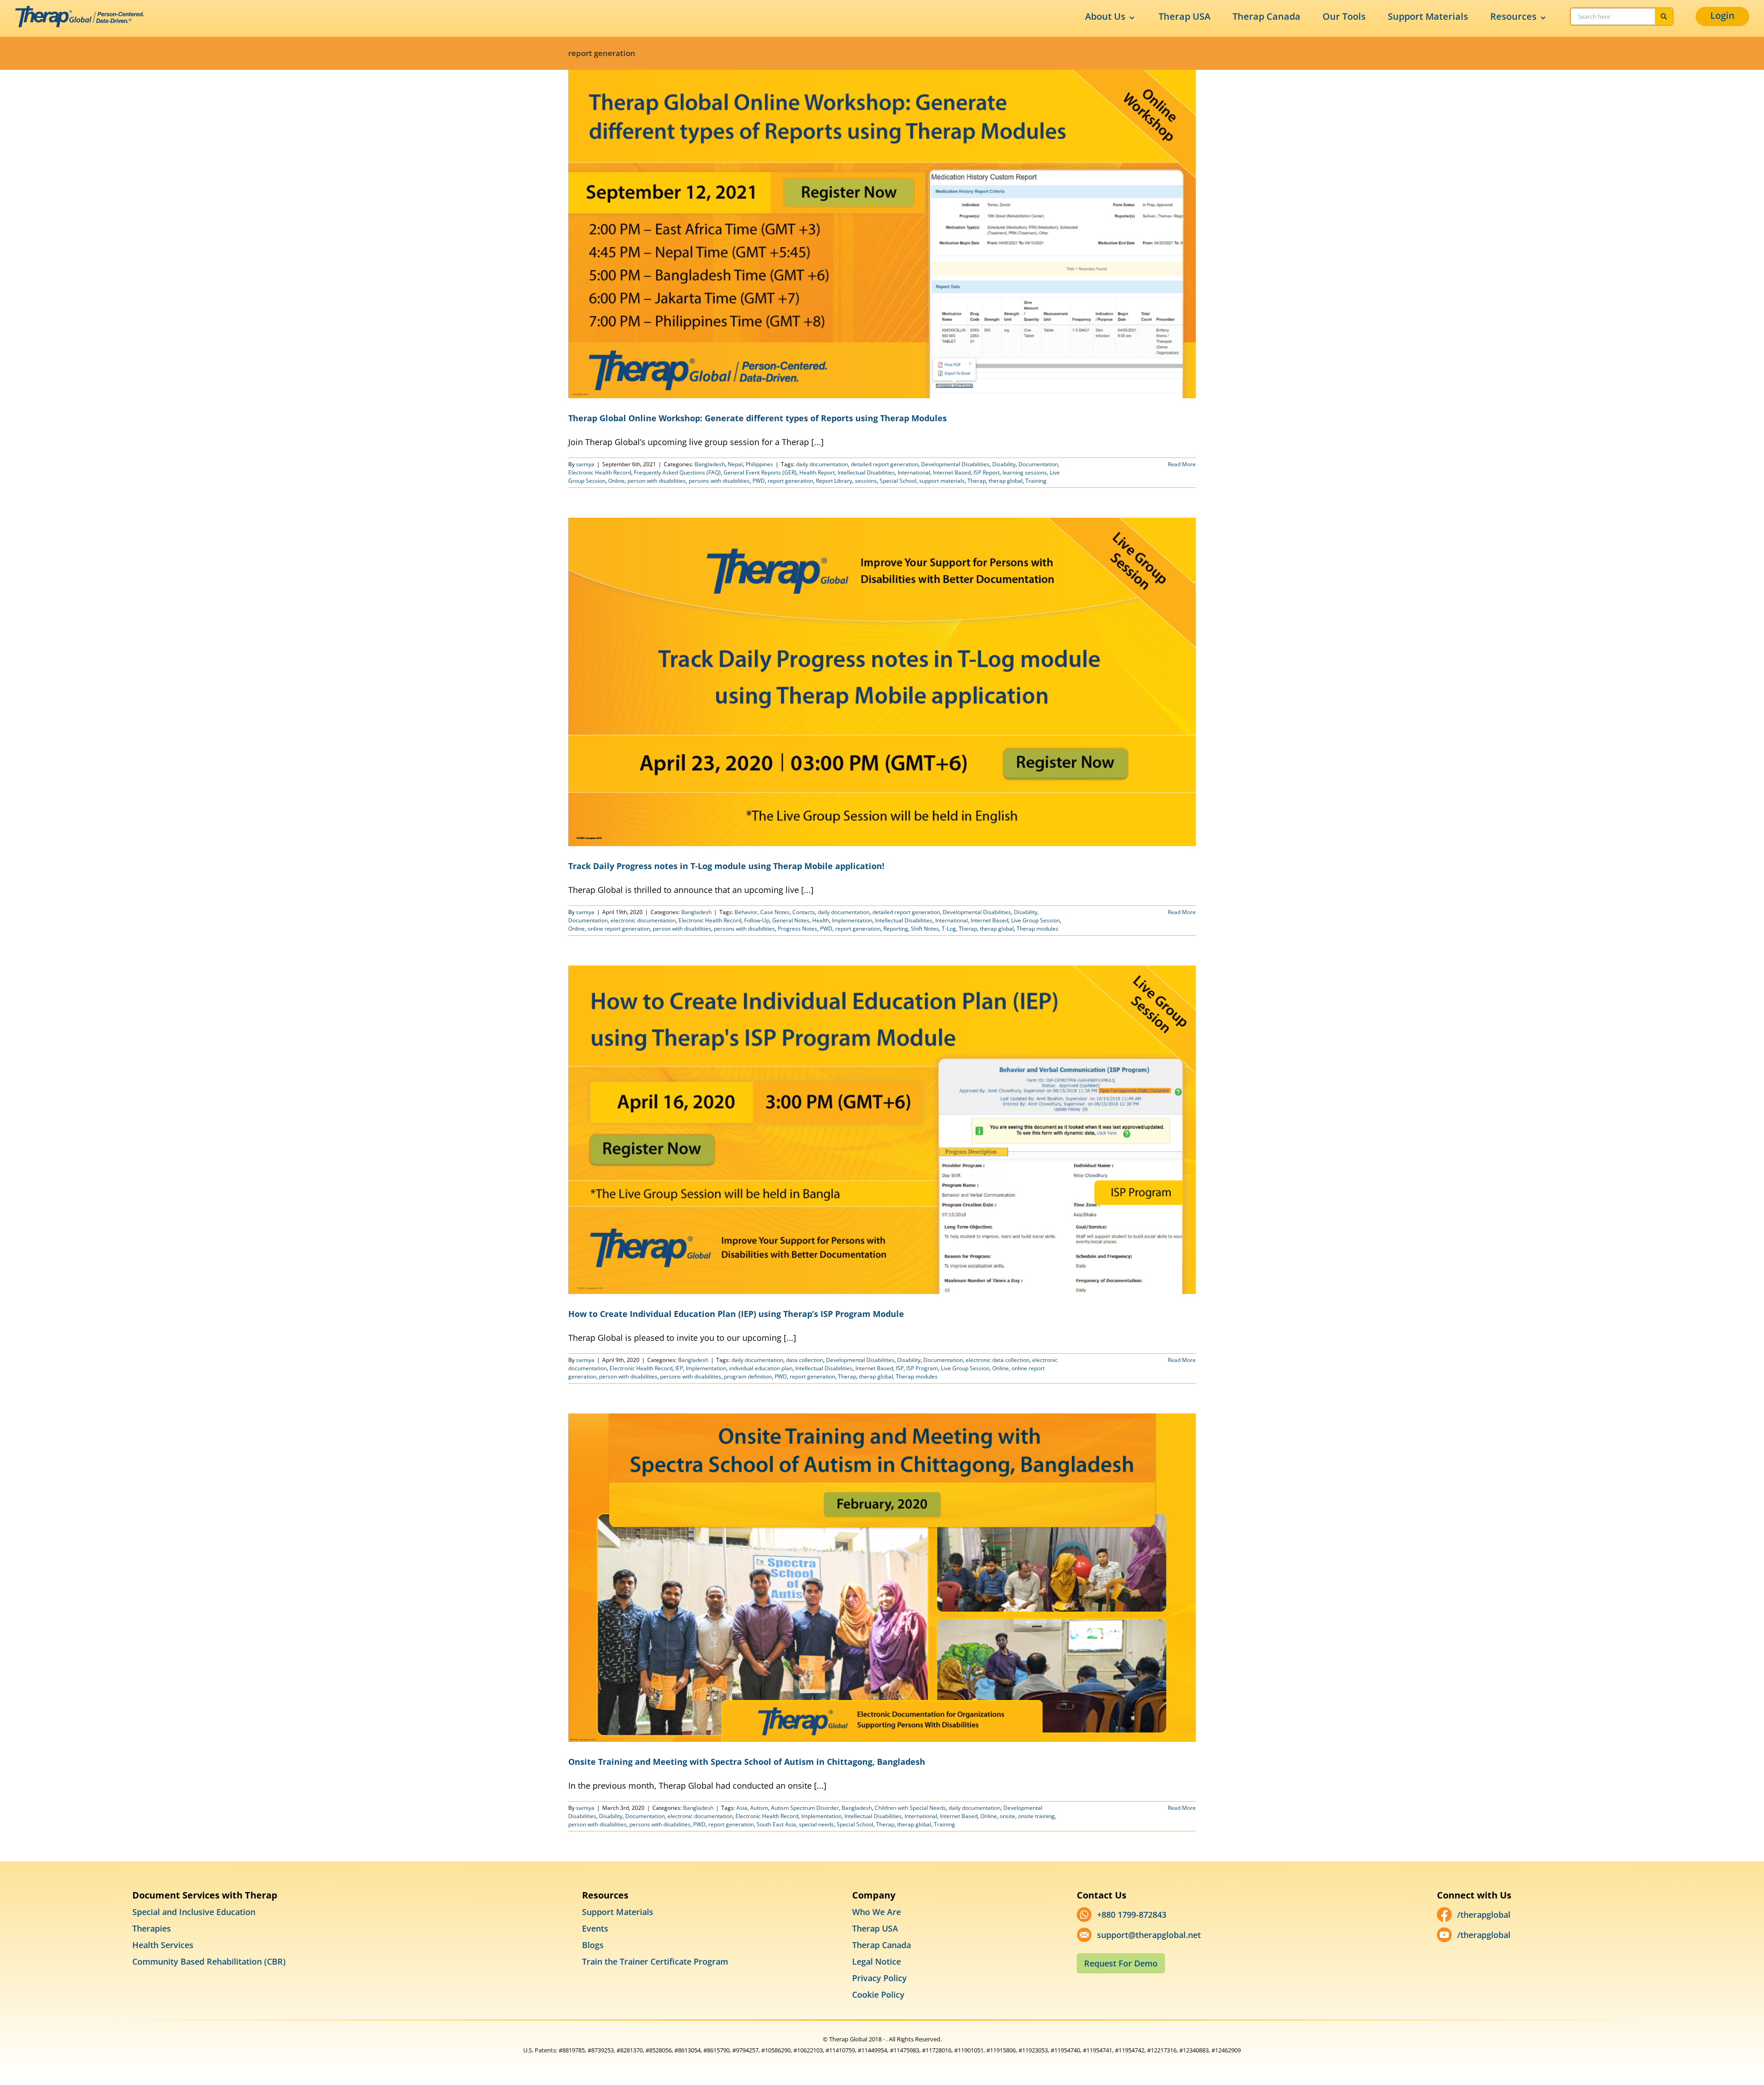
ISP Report (987, 472)
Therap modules (1037, 929)
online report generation (619, 929)
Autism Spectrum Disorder (805, 1808)
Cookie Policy (878, 1995)
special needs (816, 1824)
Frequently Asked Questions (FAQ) (677, 472)
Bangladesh (710, 464)
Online (616, 481)
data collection (805, 1360)
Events (595, 1928)
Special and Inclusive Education (194, 1912)
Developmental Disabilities (955, 464)
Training (1036, 481)
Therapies (152, 1928)
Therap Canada (1266, 16)
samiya (585, 464)
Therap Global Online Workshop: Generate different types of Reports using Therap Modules (758, 418)
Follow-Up (757, 920)
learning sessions (1025, 472)
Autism (759, 1808)
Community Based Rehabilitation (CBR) (209, 1961)
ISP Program (922, 1368)
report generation (790, 481)
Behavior (746, 912)
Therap (977, 481)
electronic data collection (998, 1360)
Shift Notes (925, 929)
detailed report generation (885, 464)
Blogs (593, 1945)
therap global (1006, 481)
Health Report (817, 472)
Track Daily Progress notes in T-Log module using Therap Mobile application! (726, 866)
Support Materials (1428, 16)
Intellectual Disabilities (866, 472)
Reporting (896, 929)
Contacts (804, 912)
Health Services (163, 1945)
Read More (1182, 464)
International (914, 472)
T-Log (949, 929)
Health (821, 920)
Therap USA (1184, 16)
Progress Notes (797, 929)
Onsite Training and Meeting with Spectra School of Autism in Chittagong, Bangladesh (747, 1762)
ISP (900, 1368)
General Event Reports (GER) (760, 472)
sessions (866, 481)
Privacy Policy (879, 1978)
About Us (1105, 16)
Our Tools (1344, 16)
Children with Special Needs (910, 1808)
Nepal (735, 464)
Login (1722, 15)
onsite (1007, 1816)
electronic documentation (643, 920)
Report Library (834, 481)
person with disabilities (657, 481)
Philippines (759, 464)
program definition (748, 1376)
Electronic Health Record (600, 472)
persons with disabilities (719, 481)
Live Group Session (1035, 920)
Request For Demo (1121, 1963)
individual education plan (761, 1368)
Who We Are (876, 1912)
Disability (1004, 464)
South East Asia (776, 1824)
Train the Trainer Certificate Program (655, 1961)
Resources (1513, 16)
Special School (898, 481)
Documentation (1038, 464)
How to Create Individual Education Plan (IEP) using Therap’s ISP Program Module (736, 1314)
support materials (942, 481)
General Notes (791, 920)
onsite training (1036, 1816)
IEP (679, 1368)
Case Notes (775, 912)
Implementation (852, 920)
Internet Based (952, 472)
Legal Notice (876, 1961)
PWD (759, 481)
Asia (742, 1808)
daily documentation (822, 464)
